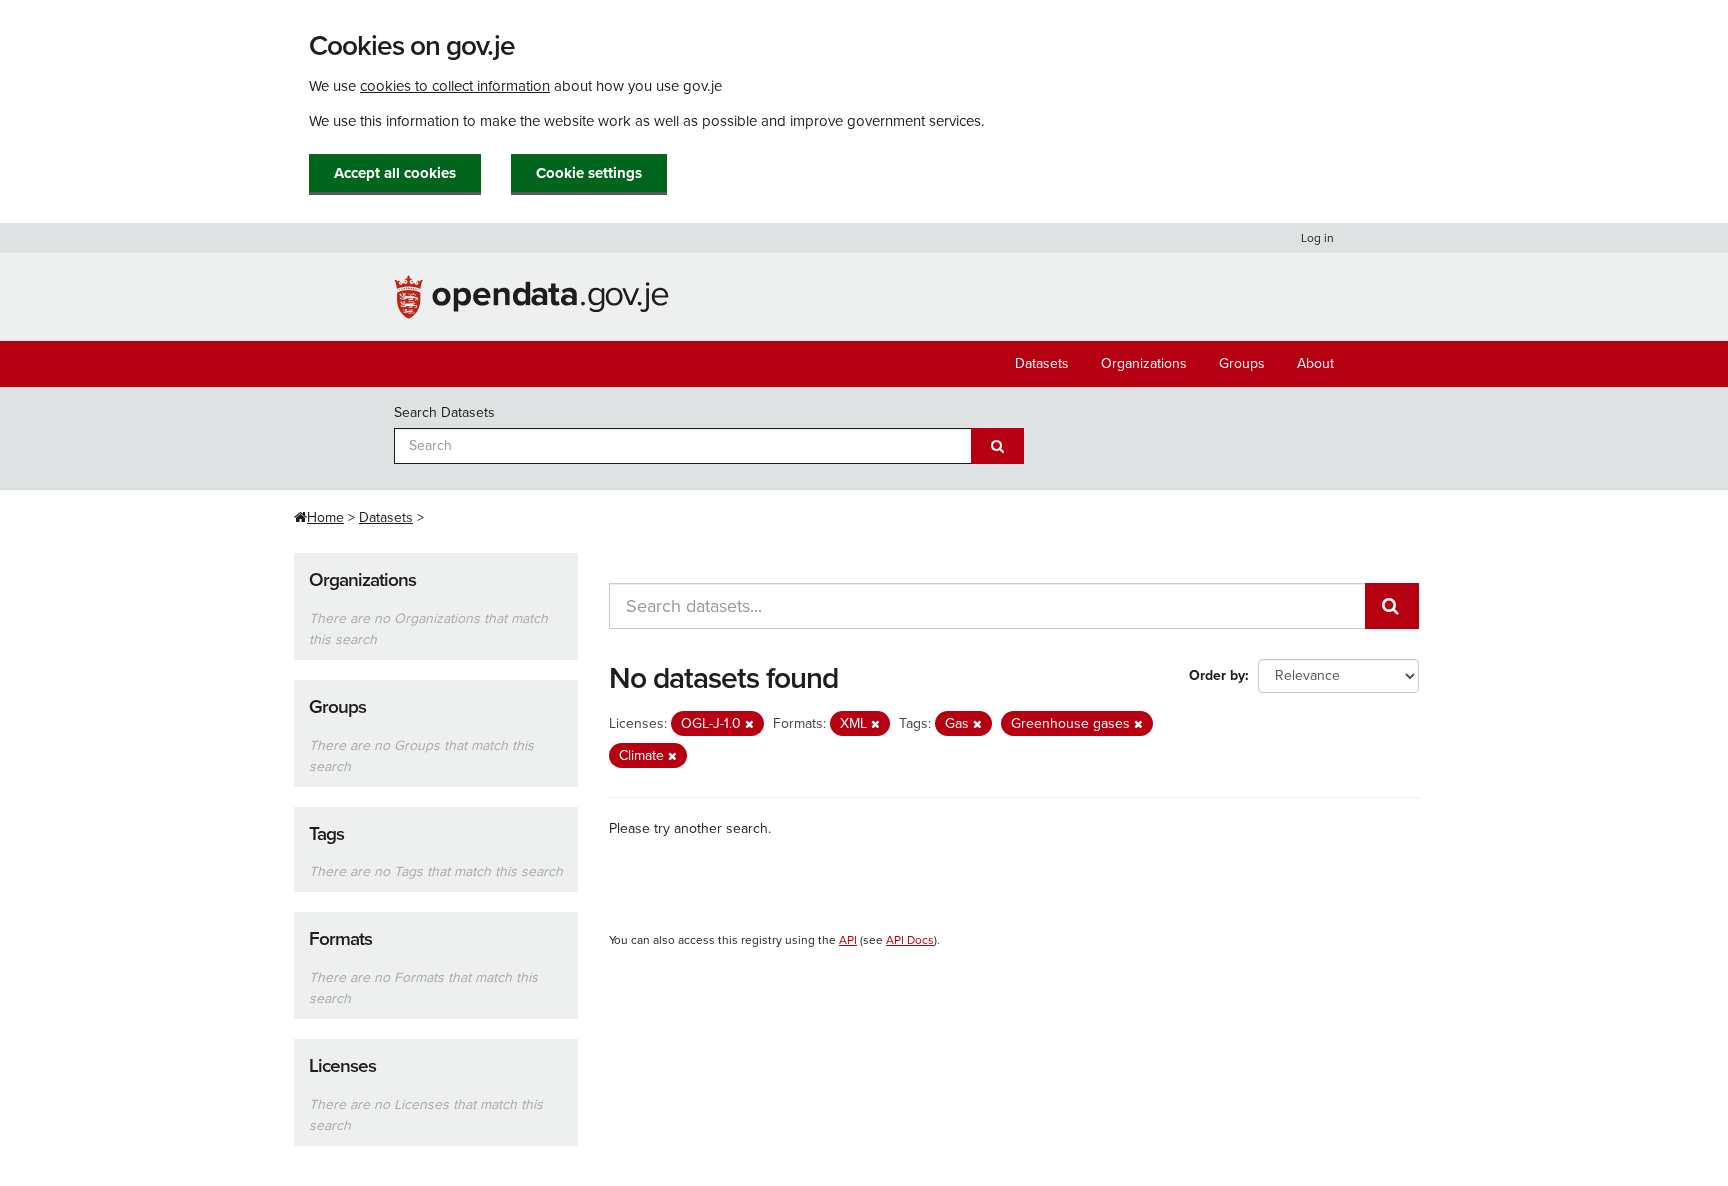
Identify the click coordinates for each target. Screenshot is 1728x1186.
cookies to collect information (455, 86)
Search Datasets (444, 412)
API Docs (910, 940)
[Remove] (749, 724)
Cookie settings (589, 173)
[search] (1392, 606)
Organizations (1144, 363)
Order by (1217, 675)
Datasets (1042, 363)
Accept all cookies (395, 173)
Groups (1242, 363)
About (1315, 363)
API (848, 940)
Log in (1317, 238)
